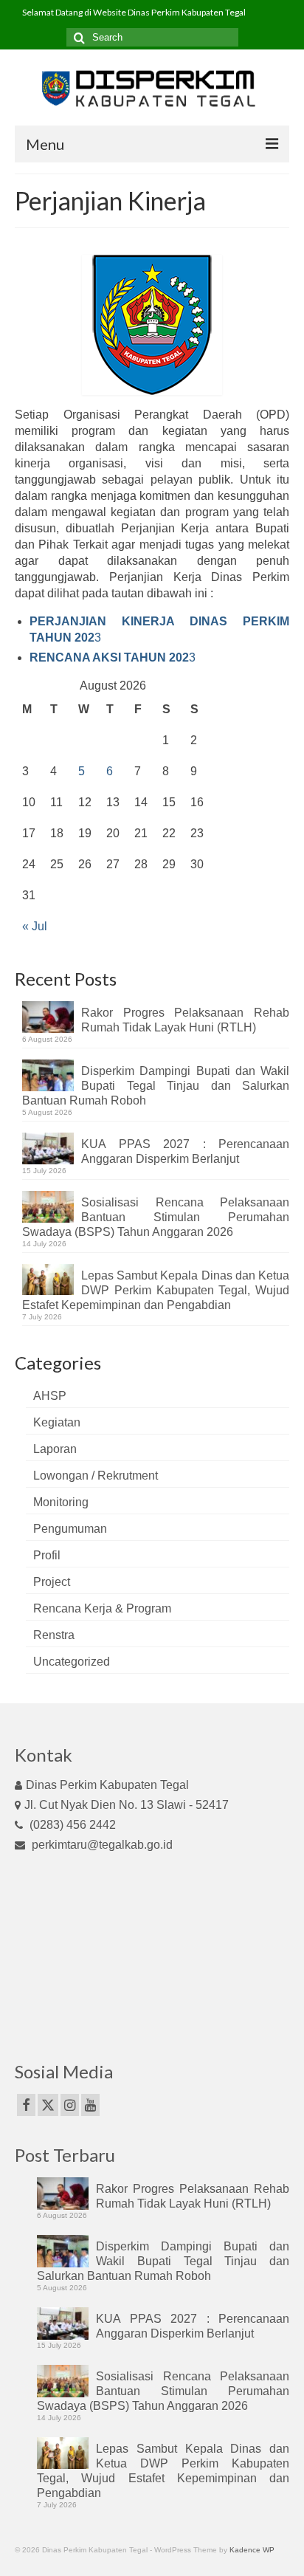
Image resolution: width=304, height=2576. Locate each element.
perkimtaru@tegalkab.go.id (101, 1845)
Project (52, 1582)
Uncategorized (72, 1662)
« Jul (35, 926)
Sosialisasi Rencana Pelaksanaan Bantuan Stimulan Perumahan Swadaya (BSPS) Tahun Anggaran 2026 (156, 1217)
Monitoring (61, 1502)
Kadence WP (252, 2550)
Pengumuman (70, 1529)
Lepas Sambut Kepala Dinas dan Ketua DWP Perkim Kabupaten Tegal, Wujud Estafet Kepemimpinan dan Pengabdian (156, 1290)
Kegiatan (57, 1422)
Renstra (54, 1635)
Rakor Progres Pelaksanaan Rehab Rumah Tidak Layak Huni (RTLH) (185, 1020)
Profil (47, 1555)
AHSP (50, 1396)
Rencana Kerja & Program (102, 1608)
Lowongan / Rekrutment (96, 1476)
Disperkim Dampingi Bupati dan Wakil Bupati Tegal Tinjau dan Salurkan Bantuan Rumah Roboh (156, 1086)
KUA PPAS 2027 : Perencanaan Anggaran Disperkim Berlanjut (185, 1151)
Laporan (55, 1449)
